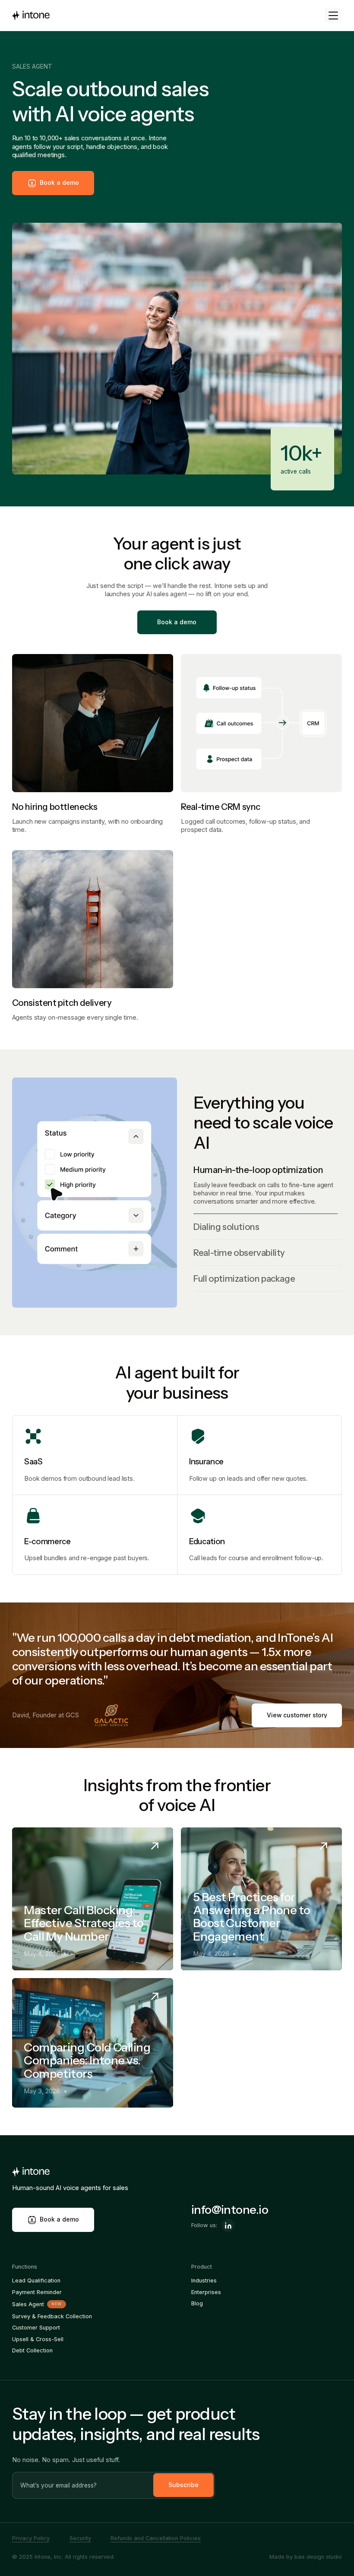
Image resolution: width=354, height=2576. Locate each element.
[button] (333, 15)
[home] (31, 16)
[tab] (268, 1170)
